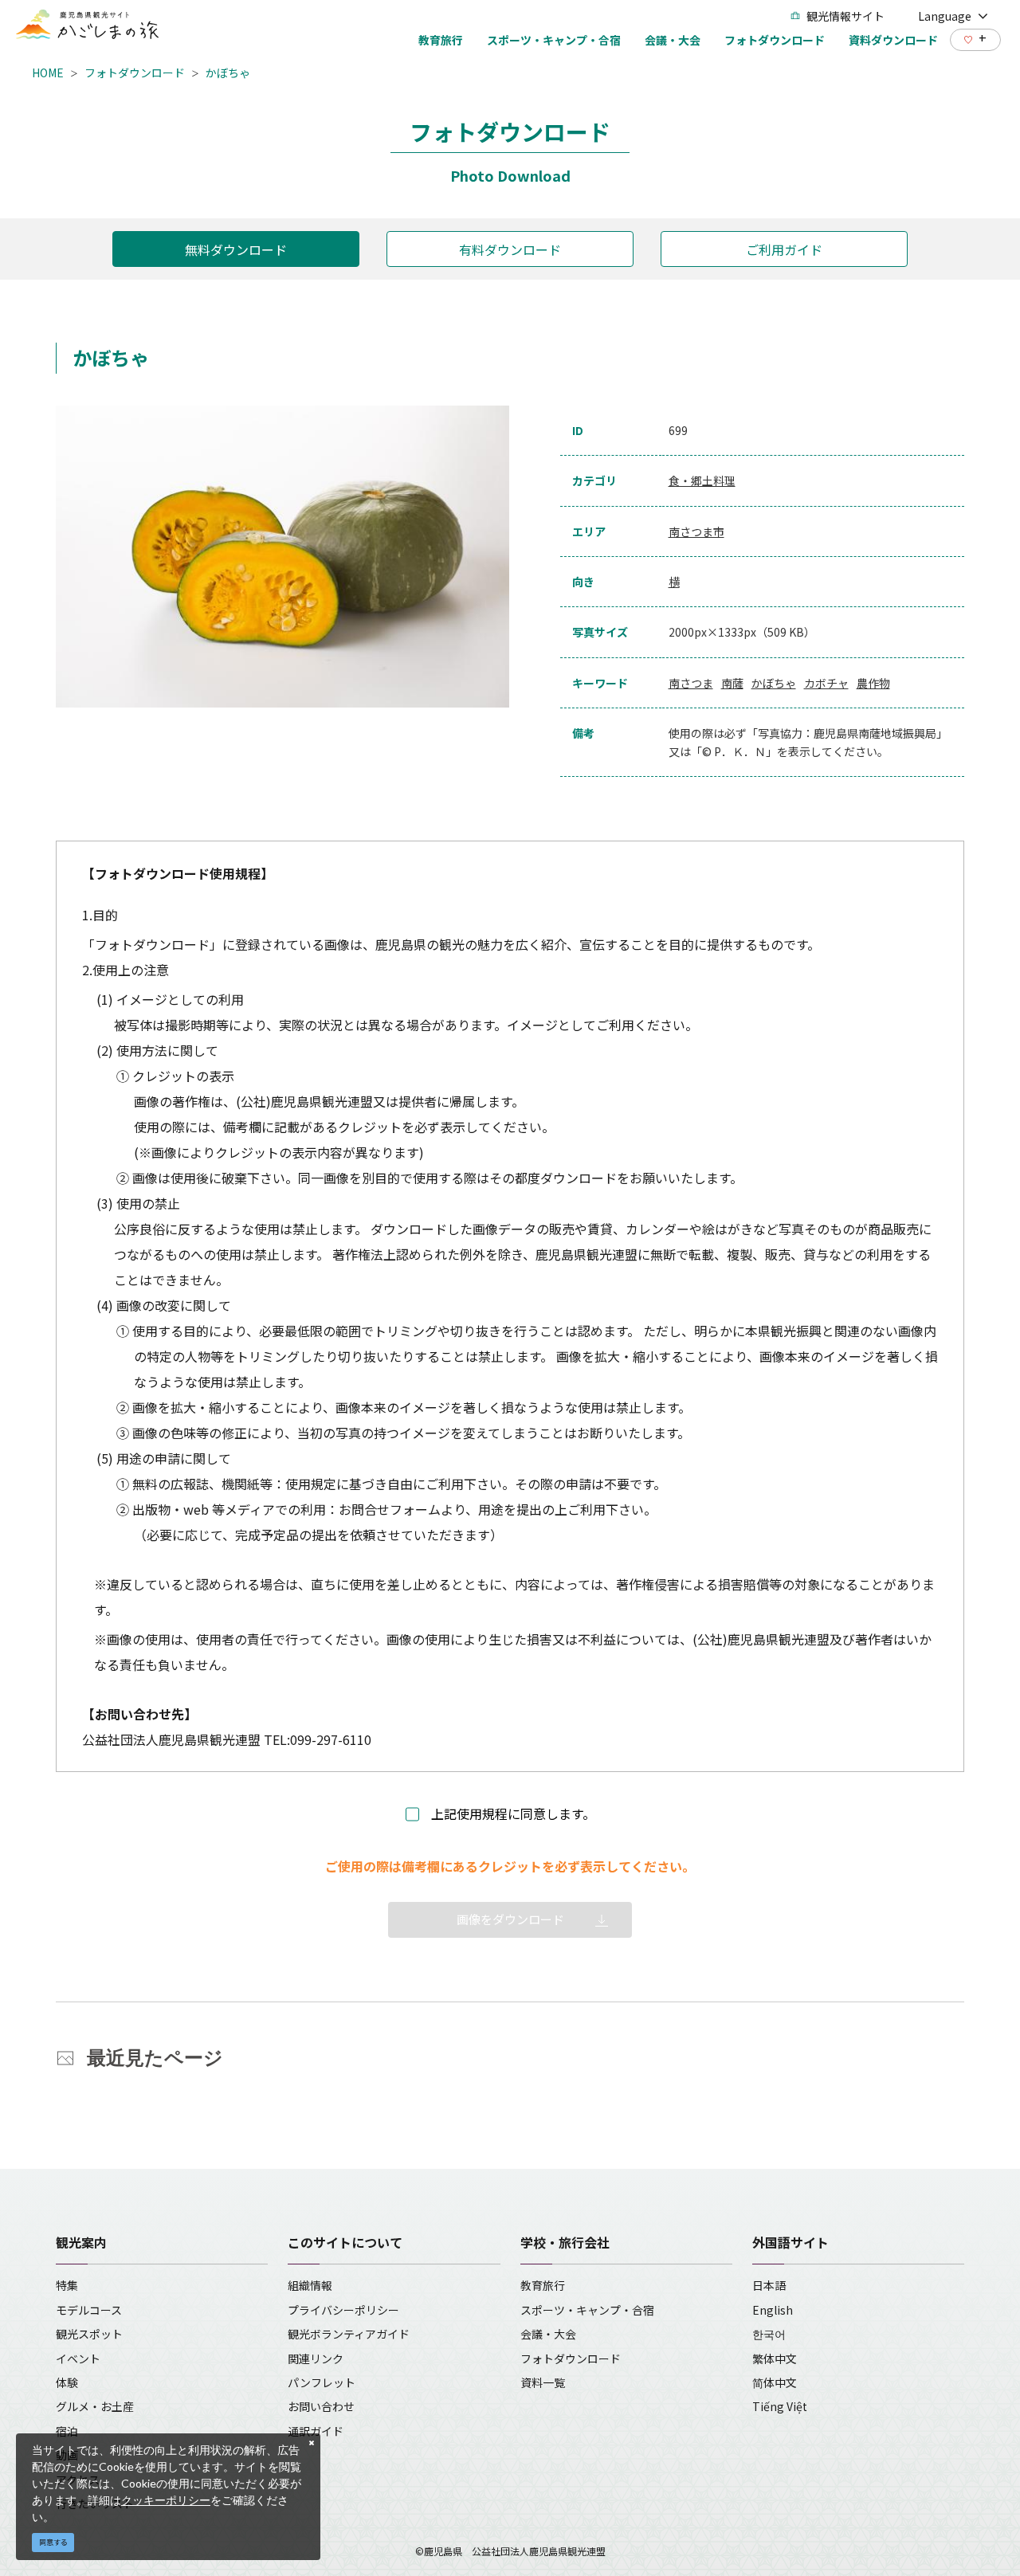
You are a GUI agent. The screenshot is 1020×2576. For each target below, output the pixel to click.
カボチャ (826, 683)
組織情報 (310, 2285)
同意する (53, 2542)
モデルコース (89, 2310)
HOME (48, 73)
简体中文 (775, 2382)
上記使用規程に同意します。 (513, 1813)
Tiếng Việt (780, 2406)
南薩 (732, 683)
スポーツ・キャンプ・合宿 (587, 2310)
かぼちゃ (228, 73)
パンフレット (322, 2382)
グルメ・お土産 (95, 2406)
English (773, 2310)
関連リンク (316, 2358)
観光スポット (89, 2334)
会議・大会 (548, 2334)
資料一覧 (543, 2382)
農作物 (873, 683)
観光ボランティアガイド (349, 2334)
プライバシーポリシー (343, 2310)
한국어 (769, 2334)
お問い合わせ (321, 2406)
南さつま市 (696, 531)
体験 (67, 2382)
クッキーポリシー (166, 2500)
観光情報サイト (845, 16)
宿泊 (67, 2431)
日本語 (769, 2285)
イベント (78, 2358)
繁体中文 (775, 2358)
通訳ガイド (316, 2431)
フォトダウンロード (135, 73)
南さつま (691, 683)
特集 (67, 2285)
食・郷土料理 (702, 480)
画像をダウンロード (510, 1919)
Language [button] (945, 16)
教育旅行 (543, 2285)
